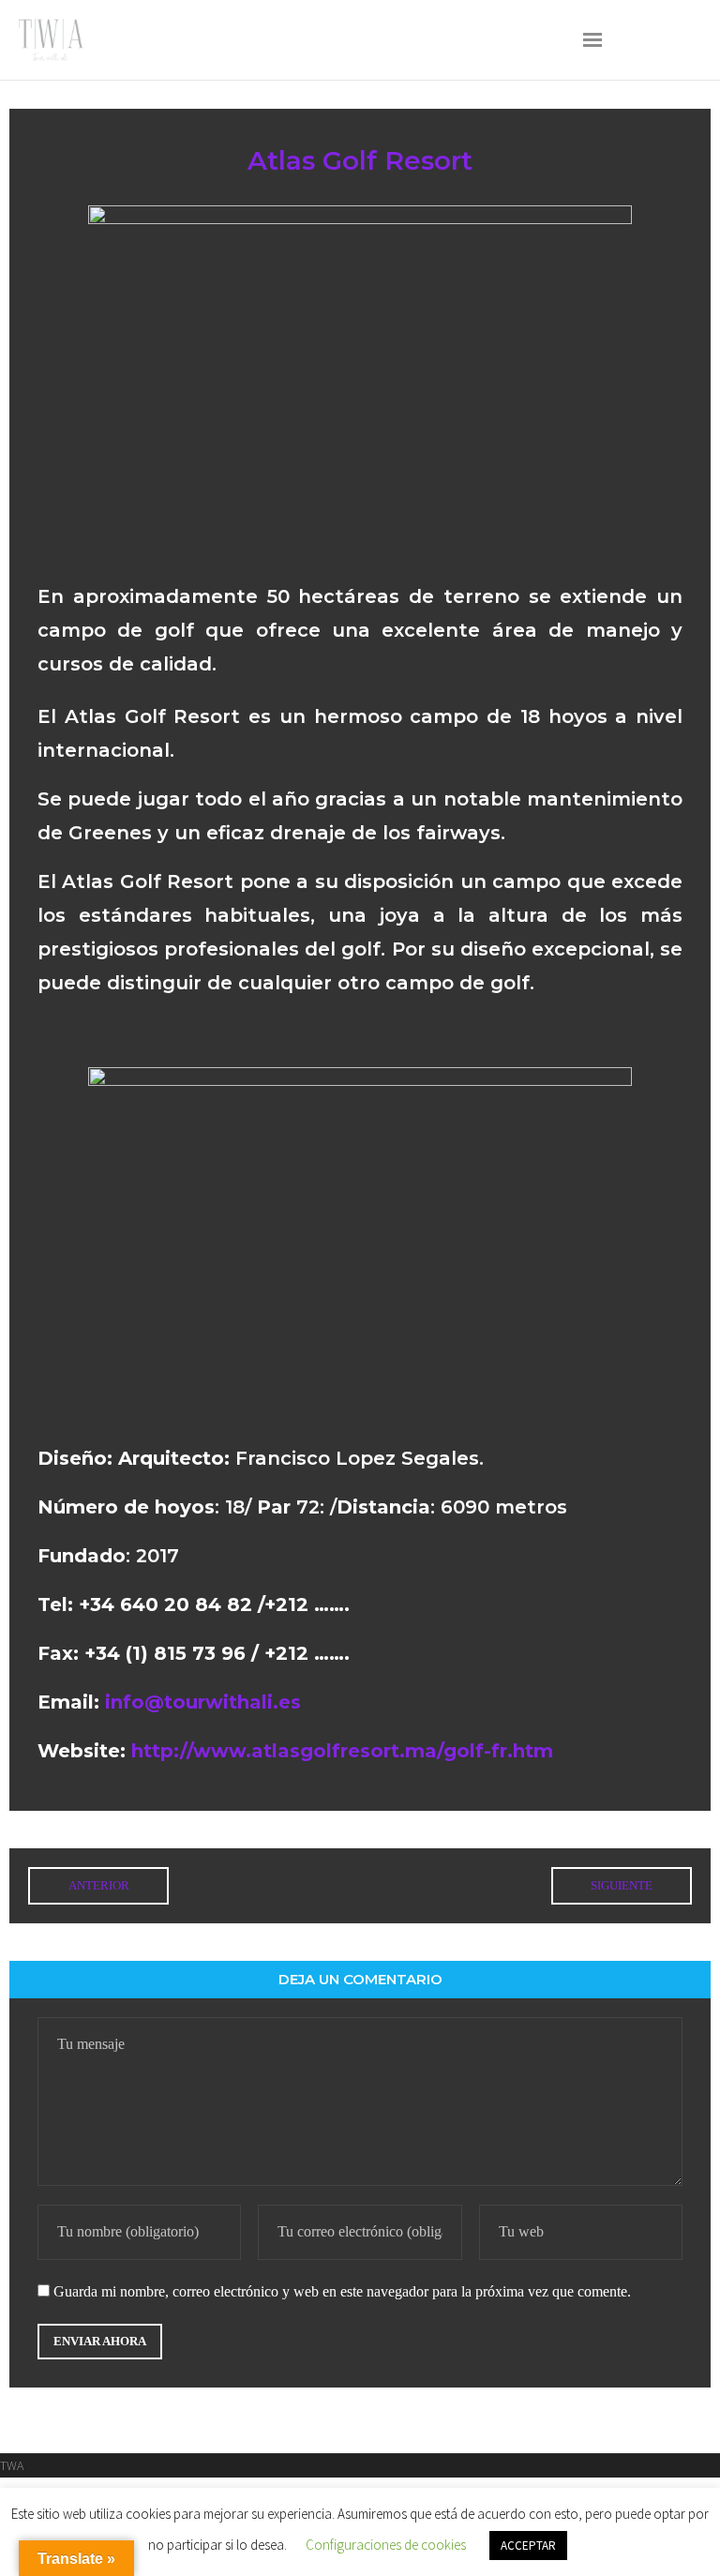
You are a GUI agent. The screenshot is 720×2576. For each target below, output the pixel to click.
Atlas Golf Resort (360, 160)
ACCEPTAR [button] (528, 2546)
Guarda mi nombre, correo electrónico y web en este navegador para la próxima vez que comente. (342, 2291)
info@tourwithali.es (203, 1702)
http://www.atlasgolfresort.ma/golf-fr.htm (342, 1751)
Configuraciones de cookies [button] (386, 2545)
